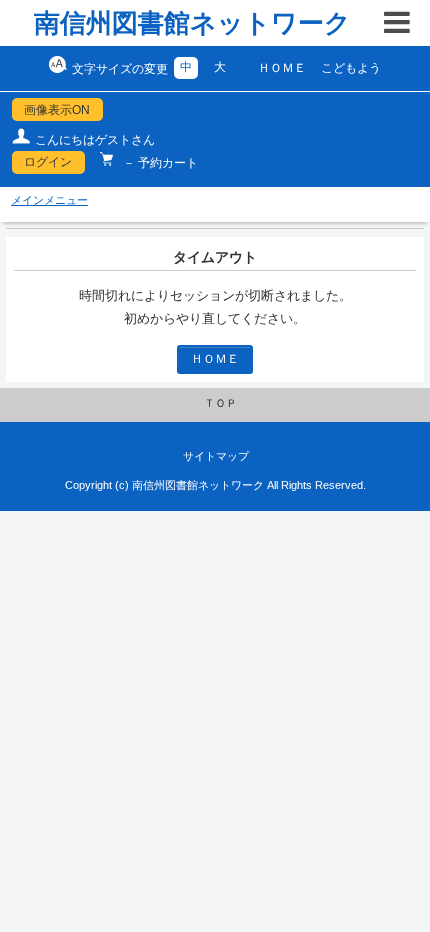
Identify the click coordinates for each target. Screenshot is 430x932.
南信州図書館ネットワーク (192, 23)
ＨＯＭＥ (282, 68)
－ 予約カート (159, 163)
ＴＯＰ (220, 403)
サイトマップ (216, 456)
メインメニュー (49, 200)
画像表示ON (57, 110)
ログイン (48, 162)
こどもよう (351, 68)
